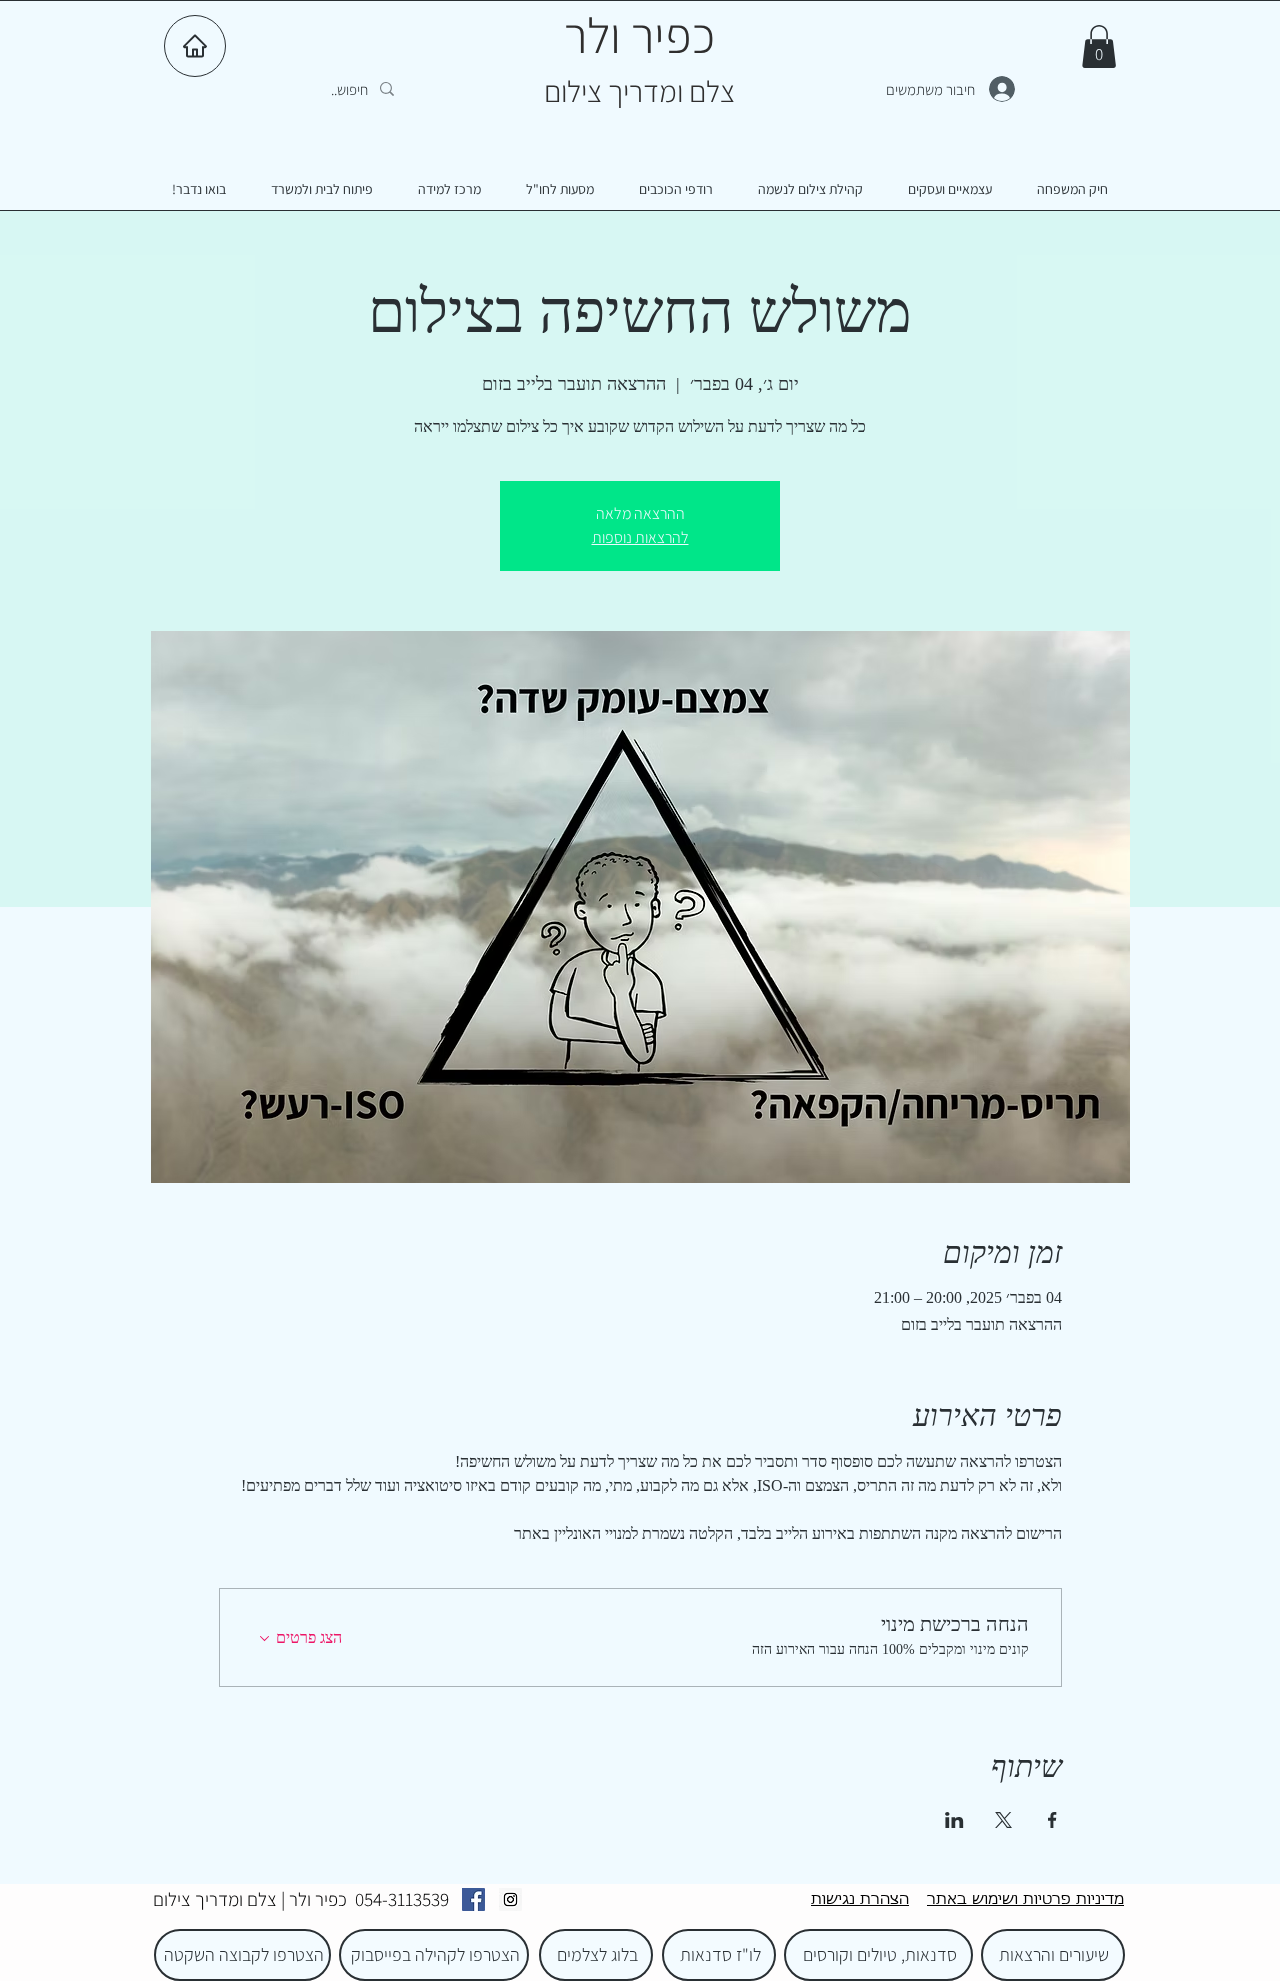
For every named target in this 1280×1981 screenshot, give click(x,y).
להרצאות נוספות (640, 537)
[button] (1099, 46)
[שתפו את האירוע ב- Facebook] (1052, 1820)
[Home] (195, 46)
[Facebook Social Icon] (473, 1899)
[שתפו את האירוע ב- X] (1003, 1820)
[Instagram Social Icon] (510, 1899)
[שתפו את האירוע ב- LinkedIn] (954, 1820)
